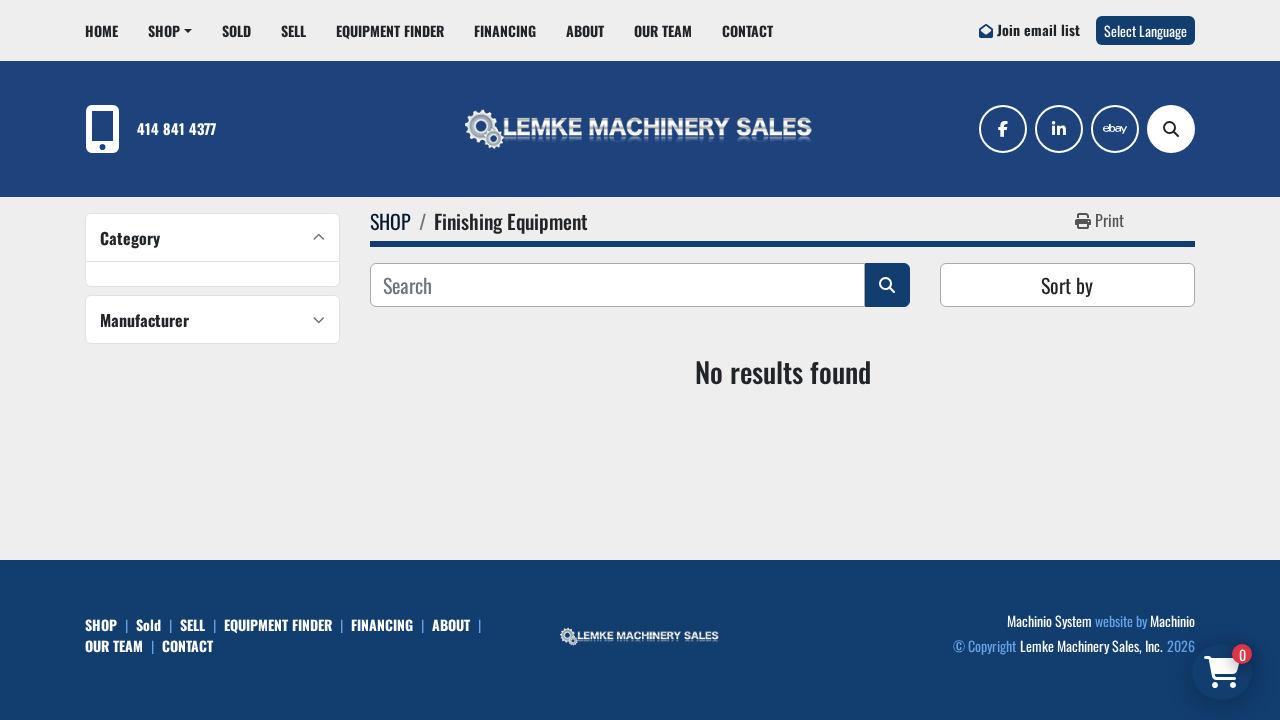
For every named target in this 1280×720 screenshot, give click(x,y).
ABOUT (585, 30)
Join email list (1038, 29)
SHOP (164, 30)
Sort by (1067, 285)
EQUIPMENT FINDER (390, 30)
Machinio (1172, 620)
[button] (170, 30)
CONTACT (747, 30)
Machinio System (1049, 620)
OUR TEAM (663, 30)
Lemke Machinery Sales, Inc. (1091, 645)
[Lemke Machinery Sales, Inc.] (640, 634)
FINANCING (505, 30)
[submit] (887, 285)
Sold (236, 30)
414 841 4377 (176, 128)
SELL (293, 30)
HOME (101, 30)
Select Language (1145, 30)
